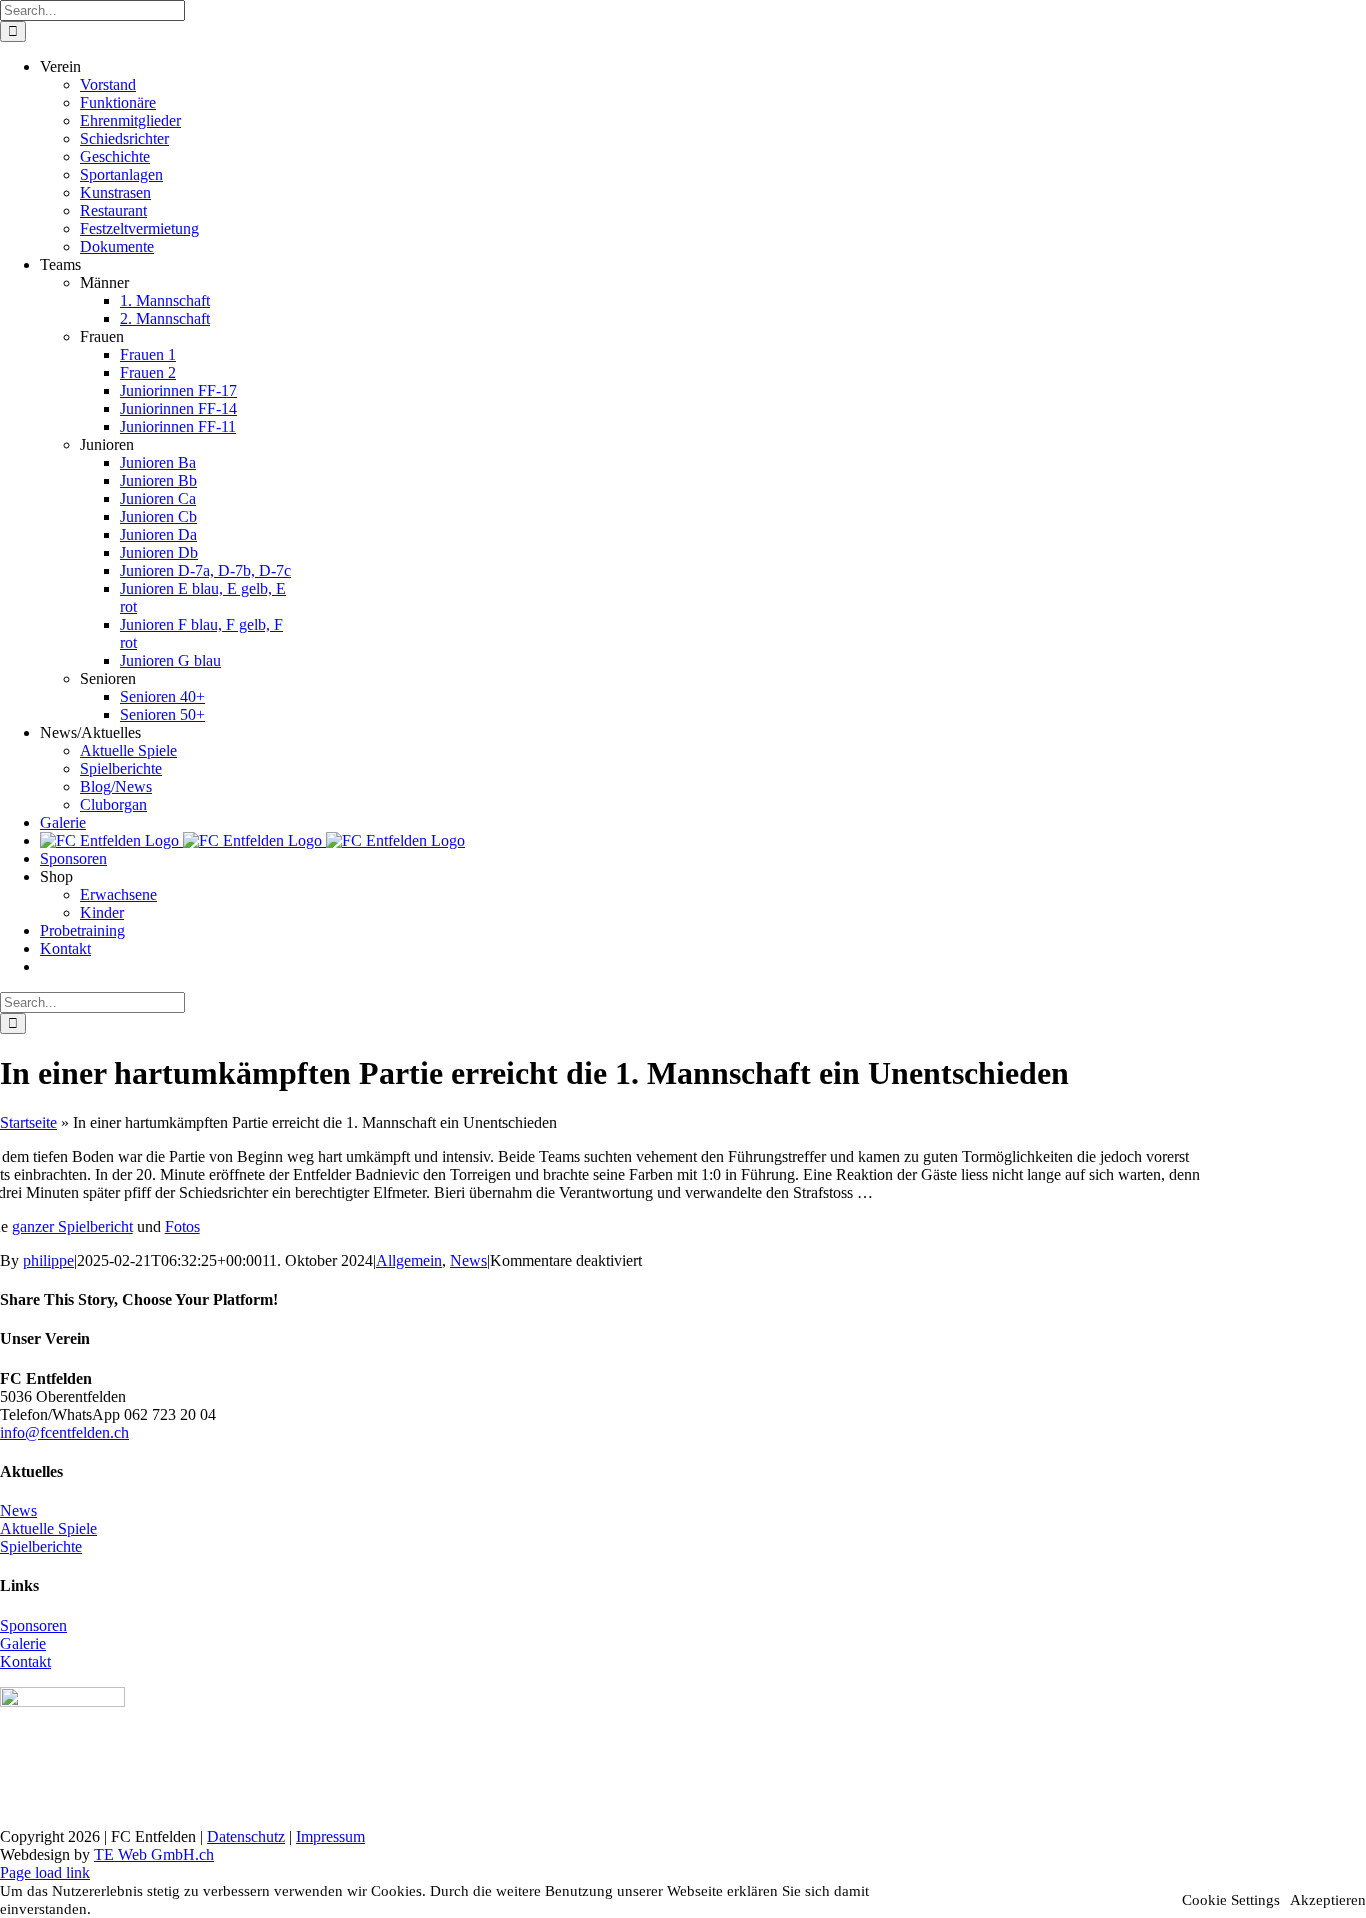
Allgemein (409, 1260)
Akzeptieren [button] (1328, 1900)
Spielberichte (41, 1546)
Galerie (23, 1643)
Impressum (330, 1836)
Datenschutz (246, 1836)
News (468, 1260)
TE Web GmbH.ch (154, 1854)
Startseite (28, 1122)
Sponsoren (33, 1625)
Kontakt (25, 1661)
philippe (48, 1260)
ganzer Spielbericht (72, 1226)
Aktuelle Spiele (48, 1528)
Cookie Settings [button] (1231, 1900)
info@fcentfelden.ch (64, 1432)
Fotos (182, 1226)
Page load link (45, 1872)
